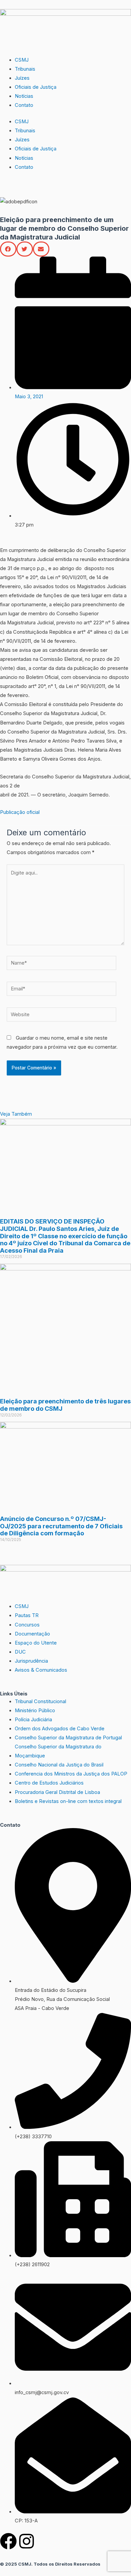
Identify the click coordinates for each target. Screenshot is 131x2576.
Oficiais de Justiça (36, 87)
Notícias (24, 96)
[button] (8, 249)
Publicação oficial (20, 812)
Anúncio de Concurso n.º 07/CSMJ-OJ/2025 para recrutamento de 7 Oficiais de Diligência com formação (61, 1526)
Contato (24, 105)
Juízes (22, 78)
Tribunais (25, 69)
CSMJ (22, 60)
